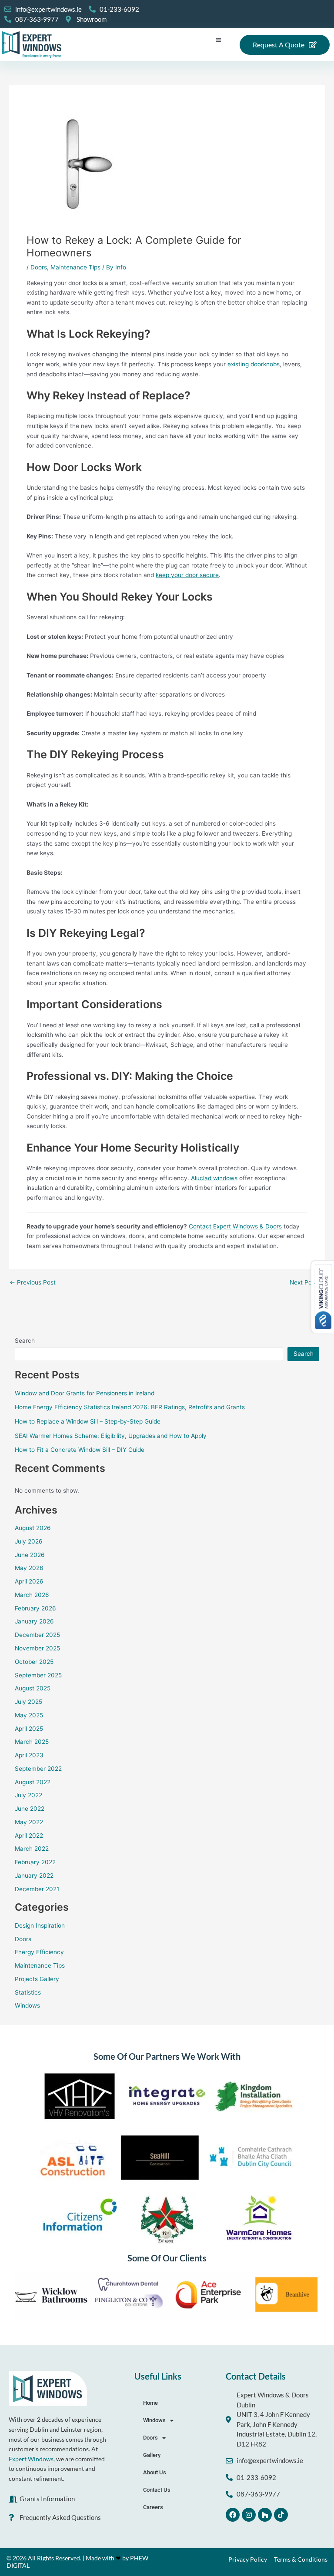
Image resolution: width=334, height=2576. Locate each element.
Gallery (152, 2455)
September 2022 (38, 1769)
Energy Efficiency (39, 1952)
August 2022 (33, 1782)
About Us (155, 2472)
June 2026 (30, 1555)
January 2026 (34, 1621)
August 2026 (33, 1528)
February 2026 (35, 1608)
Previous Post (33, 1283)
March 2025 (32, 1742)
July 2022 (28, 1795)
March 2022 (32, 1849)
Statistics (28, 1992)
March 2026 (32, 1595)
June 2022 (30, 1809)
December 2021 (37, 1889)
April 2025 (29, 1729)
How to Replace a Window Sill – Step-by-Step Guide (88, 1421)
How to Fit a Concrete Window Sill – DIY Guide (80, 1450)
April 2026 (29, 1581)
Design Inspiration (40, 1925)
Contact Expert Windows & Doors (235, 1226)
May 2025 (29, 1715)
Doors (39, 267)
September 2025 (38, 1675)
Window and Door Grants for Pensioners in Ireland (85, 1393)
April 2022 (29, 1836)
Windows (27, 2005)
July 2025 (28, 1702)
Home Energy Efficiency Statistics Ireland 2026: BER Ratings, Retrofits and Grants (130, 1407)
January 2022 (34, 1876)
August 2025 (33, 1688)
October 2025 (34, 1662)
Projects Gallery (37, 1979)
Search (25, 1341)
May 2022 (29, 1822)
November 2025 (37, 1648)
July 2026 (29, 1541)
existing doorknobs (254, 364)
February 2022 (35, 1862)
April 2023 (29, 1755)
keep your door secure (187, 575)
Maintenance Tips (75, 267)
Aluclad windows (214, 1178)
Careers (153, 2507)
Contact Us (157, 2490)
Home (150, 2403)
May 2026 (29, 1568)
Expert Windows (31, 2459)
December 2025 (37, 1635)
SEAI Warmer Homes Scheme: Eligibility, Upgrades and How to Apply (111, 1436)
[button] (219, 40)
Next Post (307, 1283)
